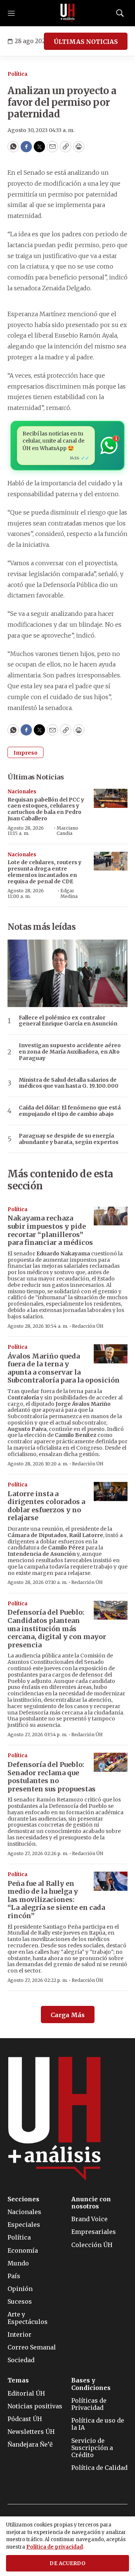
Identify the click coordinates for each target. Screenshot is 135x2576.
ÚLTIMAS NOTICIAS (86, 42)
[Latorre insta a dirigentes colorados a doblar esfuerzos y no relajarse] (111, 1491)
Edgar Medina (69, 893)
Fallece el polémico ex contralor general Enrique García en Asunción (68, 1021)
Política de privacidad (55, 2547)
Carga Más (68, 2015)
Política (17, 74)
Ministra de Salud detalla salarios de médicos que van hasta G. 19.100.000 (69, 1083)
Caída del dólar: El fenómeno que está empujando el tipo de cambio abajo (70, 1111)
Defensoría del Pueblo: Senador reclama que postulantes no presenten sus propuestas (52, 1777)
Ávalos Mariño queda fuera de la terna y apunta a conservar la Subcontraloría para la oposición (64, 1368)
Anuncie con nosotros (91, 2203)
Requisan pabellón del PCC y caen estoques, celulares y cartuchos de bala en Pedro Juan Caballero (46, 809)
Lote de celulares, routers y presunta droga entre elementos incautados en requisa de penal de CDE (44, 872)
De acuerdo (67, 2563)
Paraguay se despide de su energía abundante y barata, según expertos (69, 1139)
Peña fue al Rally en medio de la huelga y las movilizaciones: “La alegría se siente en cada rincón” (56, 1900)
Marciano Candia (67, 831)
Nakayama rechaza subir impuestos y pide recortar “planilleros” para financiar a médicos (50, 1230)
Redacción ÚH (88, 1326)
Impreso (25, 753)
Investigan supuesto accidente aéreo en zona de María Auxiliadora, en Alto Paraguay (70, 1052)
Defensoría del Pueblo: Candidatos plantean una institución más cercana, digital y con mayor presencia (57, 1628)
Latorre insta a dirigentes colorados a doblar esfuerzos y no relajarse (46, 1506)
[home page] (67, 13)
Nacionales (22, 792)
